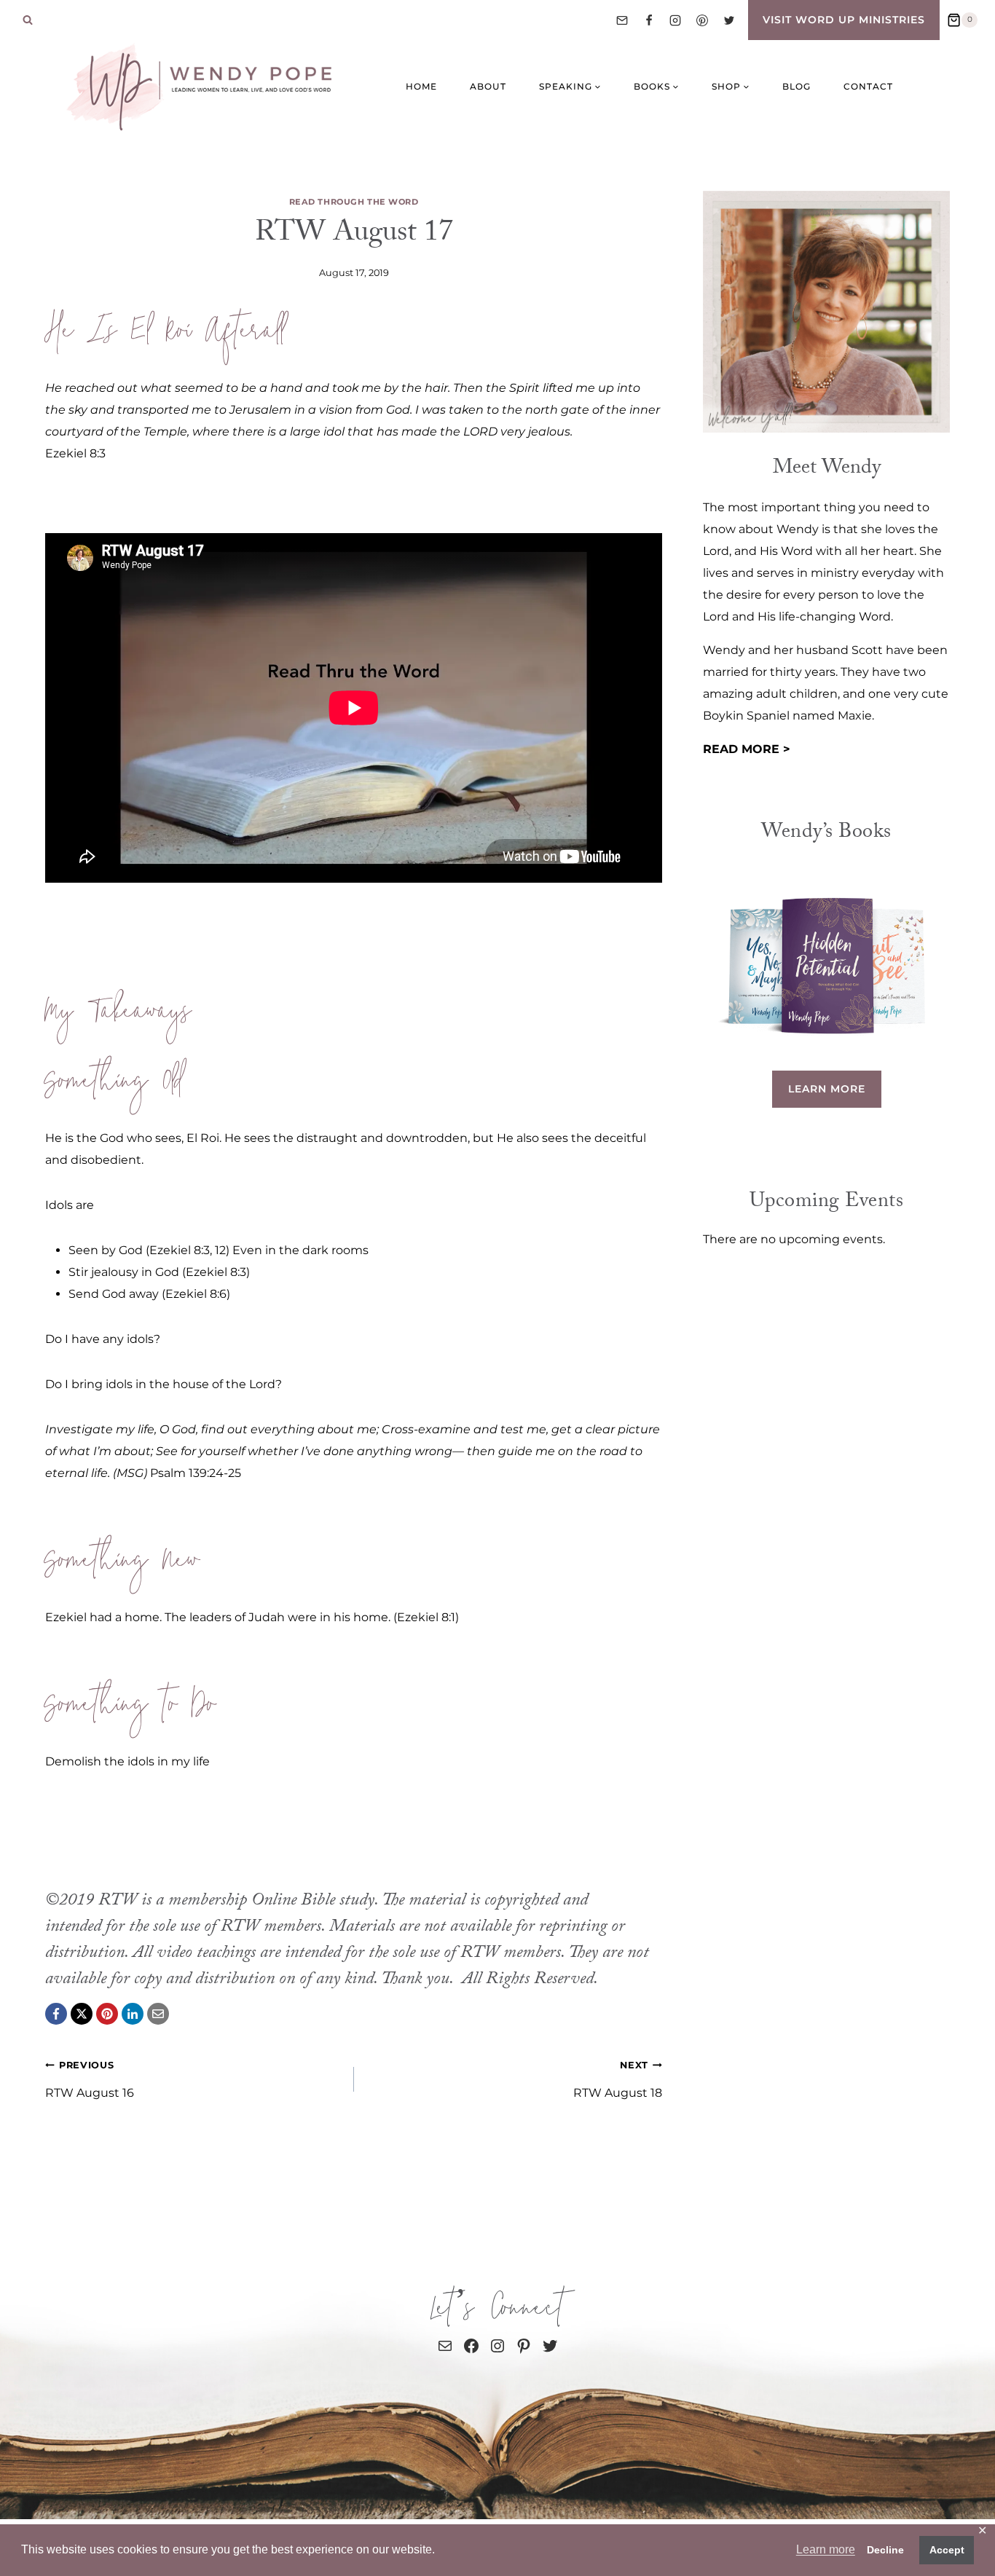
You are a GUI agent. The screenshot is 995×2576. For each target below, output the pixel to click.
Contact (868, 86)
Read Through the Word (354, 202)
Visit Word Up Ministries (844, 20)
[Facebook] (649, 20)
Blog (797, 86)
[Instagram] (675, 20)
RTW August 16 (90, 2080)
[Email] (622, 20)
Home (421, 86)
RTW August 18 (618, 2080)
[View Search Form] (28, 20)
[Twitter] (729, 20)
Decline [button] (885, 2550)
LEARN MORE (827, 1089)
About (488, 86)
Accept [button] (947, 2550)
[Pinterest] (702, 20)
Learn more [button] (826, 2549)
